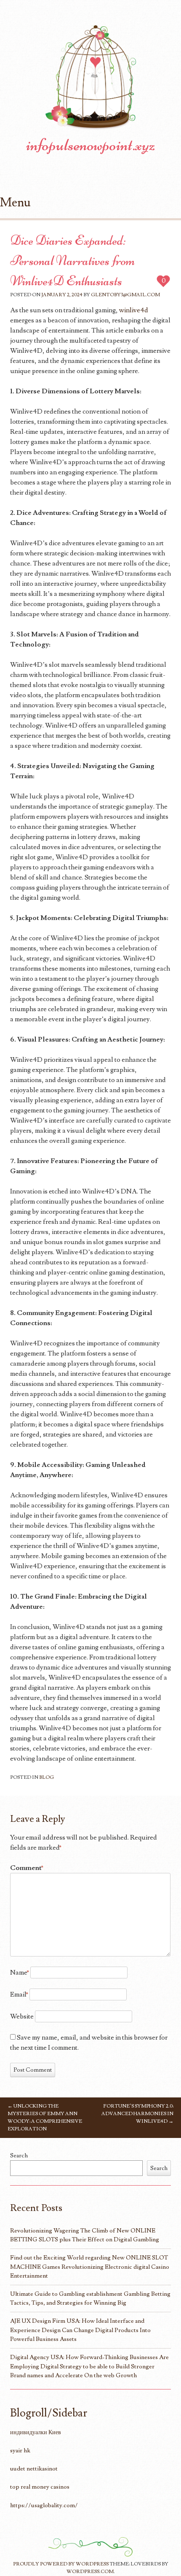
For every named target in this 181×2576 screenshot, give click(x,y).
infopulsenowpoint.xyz (91, 145)
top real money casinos (40, 2487)
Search (19, 2155)
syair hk (20, 2450)
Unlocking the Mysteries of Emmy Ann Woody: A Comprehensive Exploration (45, 2117)
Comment (27, 1868)
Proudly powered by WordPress (61, 2564)
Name (20, 1973)
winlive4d (134, 310)
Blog (47, 1777)
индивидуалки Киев (36, 2432)
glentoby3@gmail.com (125, 295)
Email (19, 1994)
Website (22, 2016)
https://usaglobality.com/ (44, 2505)
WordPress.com (90, 2572)
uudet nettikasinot (34, 2469)
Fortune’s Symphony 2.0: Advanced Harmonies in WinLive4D (137, 2114)
